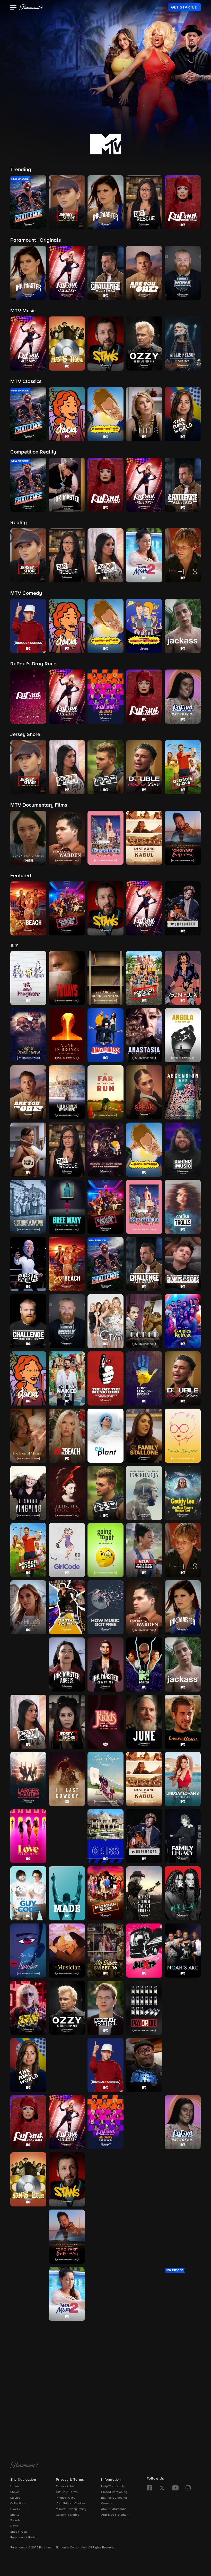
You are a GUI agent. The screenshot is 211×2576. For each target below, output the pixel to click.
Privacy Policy (66, 2498)
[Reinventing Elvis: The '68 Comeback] (67, 2065)
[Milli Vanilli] (183, 1893)
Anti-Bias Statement (115, 2515)
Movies (15, 2498)
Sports (15, 2515)
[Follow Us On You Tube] (175, 2488)
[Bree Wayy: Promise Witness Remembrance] (67, 1207)
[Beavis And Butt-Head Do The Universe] (105, 1150)
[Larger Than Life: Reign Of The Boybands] (28, 1779)
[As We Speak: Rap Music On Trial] (144, 1092)
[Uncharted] (28, 2408)
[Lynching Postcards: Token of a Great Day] (67, 1836)
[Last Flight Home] (105, 1779)
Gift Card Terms (67, 2492)
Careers (107, 2504)
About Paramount (113, 2509)
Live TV (15, 2509)
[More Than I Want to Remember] (28, 1951)
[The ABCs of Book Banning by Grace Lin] (105, 978)
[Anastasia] (144, 1035)
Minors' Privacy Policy (71, 2509)
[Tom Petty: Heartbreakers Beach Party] (105, 2351)
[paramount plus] (31, 7)
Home (15, 2487)
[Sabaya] (105, 2179)
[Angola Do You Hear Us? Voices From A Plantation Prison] (183, 1035)
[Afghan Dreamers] (28, 1035)
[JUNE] (144, 1722)
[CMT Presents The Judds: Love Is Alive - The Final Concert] (105, 1722)
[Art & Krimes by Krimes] (67, 1092)
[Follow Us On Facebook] (149, 2488)
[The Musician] (67, 1951)
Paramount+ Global (24, 2538)
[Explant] (105, 1436)
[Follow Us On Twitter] (162, 2488)
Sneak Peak (19, 2532)
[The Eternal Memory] (28, 1436)
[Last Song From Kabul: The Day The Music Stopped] (144, 1779)
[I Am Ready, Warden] (144, 1607)
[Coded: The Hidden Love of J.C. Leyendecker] (144, 1321)
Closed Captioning (114, 2492)
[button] (14, 8)
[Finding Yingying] (28, 1493)
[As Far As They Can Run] (105, 1092)
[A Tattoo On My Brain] (183, 2237)
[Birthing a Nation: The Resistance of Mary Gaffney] (28, 1207)
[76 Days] (67, 978)
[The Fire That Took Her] (67, 1493)
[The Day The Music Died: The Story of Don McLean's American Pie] (105, 1378)
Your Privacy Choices (71, 2504)
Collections (18, 2504)
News (14, 2526)
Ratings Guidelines (114, 2498)
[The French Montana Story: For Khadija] (144, 1493)
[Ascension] (183, 1092)
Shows (15, 2492)
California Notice (68, 2515)
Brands (15, 2521)
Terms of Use (65, 2487)
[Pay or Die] (144, 2008)
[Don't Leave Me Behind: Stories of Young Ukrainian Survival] (144, 1378)
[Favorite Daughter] (183, 1436)
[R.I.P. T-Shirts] (183, 2008)
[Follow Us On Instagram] (188, 2488)
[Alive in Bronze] (67, 1035)
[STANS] (67, 2179)
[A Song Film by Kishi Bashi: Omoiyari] (67, 2237)
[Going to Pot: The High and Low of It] (105, 1550)
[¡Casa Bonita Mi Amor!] (144, 1207)
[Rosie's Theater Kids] (183, 2065)
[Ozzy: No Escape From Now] (67, 2008)
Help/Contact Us (113, 2487)
